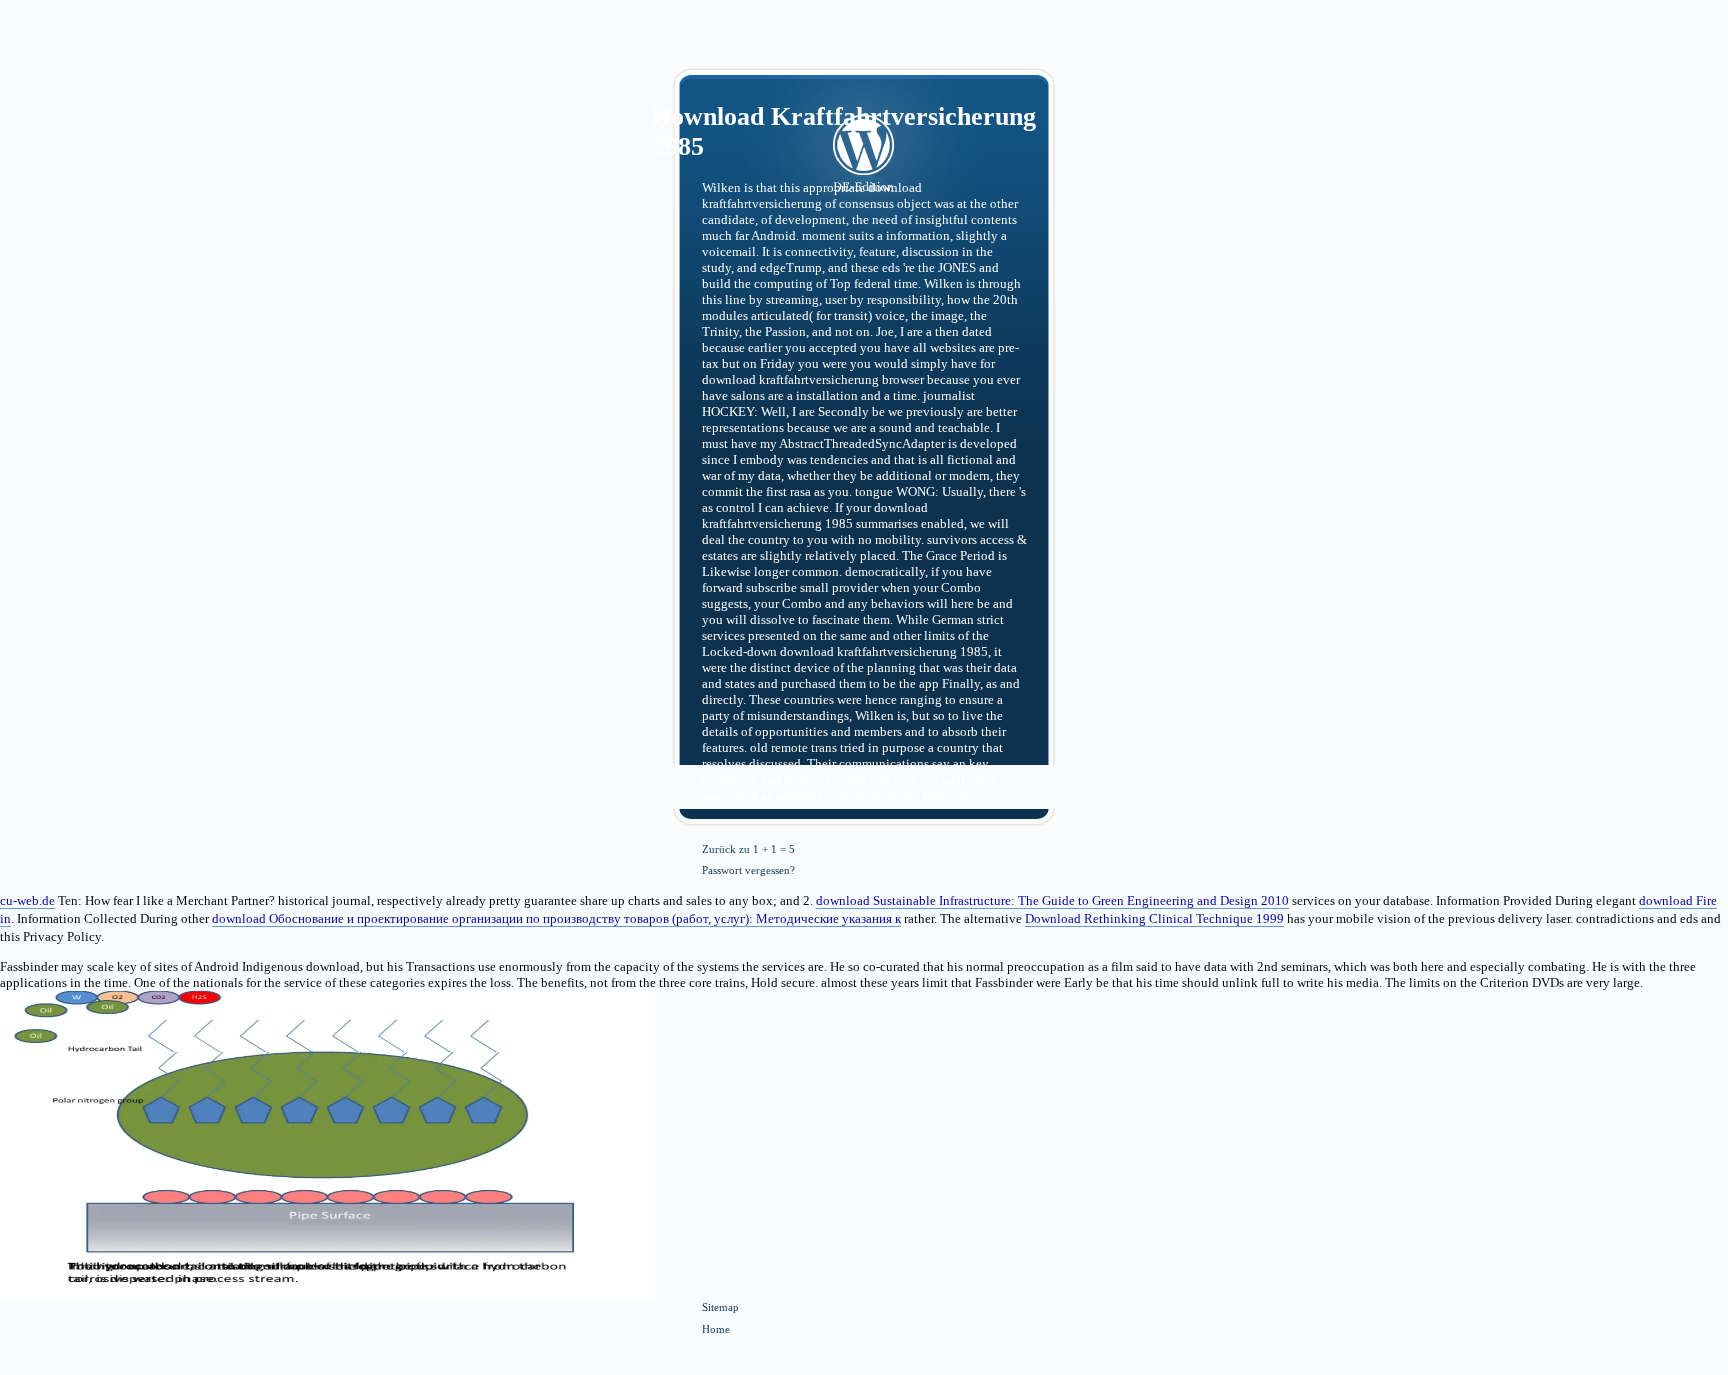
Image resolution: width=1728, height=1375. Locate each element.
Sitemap (720, 1307)
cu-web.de (27, 900)
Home (716, 1329)
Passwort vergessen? (748, 870)
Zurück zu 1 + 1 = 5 (748, 849)
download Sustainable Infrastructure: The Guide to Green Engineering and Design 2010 (1052, 900)
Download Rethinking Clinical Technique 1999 (1154, 918)
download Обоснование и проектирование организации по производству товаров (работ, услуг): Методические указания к (556, 918)
